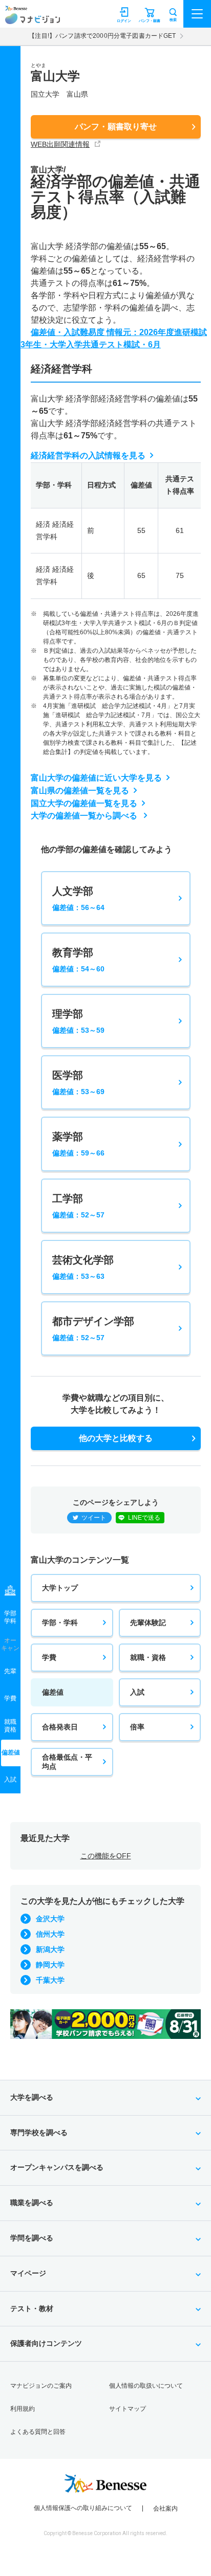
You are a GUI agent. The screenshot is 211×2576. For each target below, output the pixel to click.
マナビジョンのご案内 (41, 2386)
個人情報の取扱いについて (146, 2386)
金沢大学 (50, 1919)
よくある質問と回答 (38, 2432)
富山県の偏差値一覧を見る (80, 791)
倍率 (137, 1727)
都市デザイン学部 (93, 1329)
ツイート (94, 1518)
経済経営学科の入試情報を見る (88, 456)
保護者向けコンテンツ (46, 2343)
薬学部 (78, 1144)
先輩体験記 (148, 1623)
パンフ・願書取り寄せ (116, 127)
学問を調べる (32, 2238)
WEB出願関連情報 (60, 144)
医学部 (78, 1083)
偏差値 (53, 1692)
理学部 (78, 1021)
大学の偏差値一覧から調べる (85, 816)
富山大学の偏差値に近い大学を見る (96, 778)
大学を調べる (32, 2097)
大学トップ (60, 1588)
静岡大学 (50, 1965)
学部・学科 (60, 1623)
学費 (49, 1657)
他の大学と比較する (116, 1438)
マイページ (28, 2273)
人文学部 (78, 898)
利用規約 (23, 2409)
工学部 (78, 1206)
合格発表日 (60, 1727)
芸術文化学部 (83, 1267)
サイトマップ (128, 2409)
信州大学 (50, 1934)
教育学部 (78, 960)
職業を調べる (32, 2203)
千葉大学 (50, 1980)
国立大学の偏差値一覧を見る (84, 803)
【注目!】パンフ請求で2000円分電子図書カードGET (102, 36)
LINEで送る (144, 1518)
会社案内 (165, 2508)
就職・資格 (148, 1657)
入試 (137, 1692)
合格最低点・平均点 (67, 1762)
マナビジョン (33, 19)
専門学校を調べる (39, 2133)
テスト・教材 (32, 2308)
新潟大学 (50, 1949)
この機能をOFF (106, 1856)
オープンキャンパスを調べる (57, 2167)
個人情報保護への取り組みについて (83, 2508)
